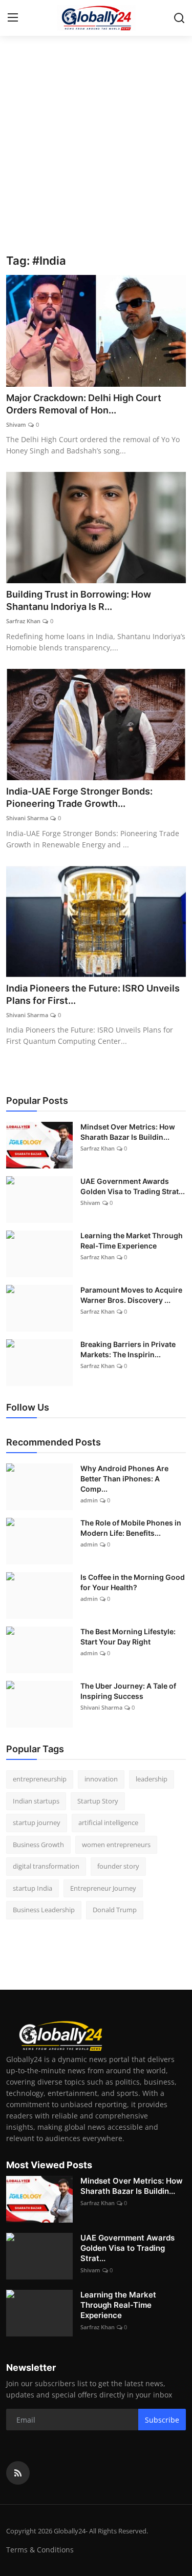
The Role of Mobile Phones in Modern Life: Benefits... (131, 1528)
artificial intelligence (108, 1822)
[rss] (18, 2473)
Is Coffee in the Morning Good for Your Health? (133, 1582)
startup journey (37, 1822)
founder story (118, 1866)
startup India (33, 1888)
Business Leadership (44, 1910)
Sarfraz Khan (23, 621)
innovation (101, 1779)
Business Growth (38, 1845)
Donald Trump (115, 1910)
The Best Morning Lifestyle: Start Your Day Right (128, 1637)
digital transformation (46, 1866)
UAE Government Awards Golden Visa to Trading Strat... (133, 1186)
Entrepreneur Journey (103, 1888)
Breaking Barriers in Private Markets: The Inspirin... (128, 1349)
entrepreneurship (40, 1779)
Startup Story (98, 1801)
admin (89, 1500)
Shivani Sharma (27, 818)
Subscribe (162, 2420)
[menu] (13, 18)
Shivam (16, 424)
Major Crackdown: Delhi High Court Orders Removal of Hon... (84, 404)
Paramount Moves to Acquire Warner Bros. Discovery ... (131, 1295)
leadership (152, 1779)
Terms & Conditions (40, 2550)
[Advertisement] (96, 153)
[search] (179, 18)
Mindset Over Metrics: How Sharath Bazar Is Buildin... (128, 1132)
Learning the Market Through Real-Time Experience (132, 1241)
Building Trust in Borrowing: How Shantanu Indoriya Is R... (79, 600)
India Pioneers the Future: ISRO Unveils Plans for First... (93, 994)
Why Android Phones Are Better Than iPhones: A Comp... (124, 1479)
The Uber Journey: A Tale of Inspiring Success (128, 1691)
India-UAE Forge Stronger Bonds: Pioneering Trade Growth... (79, 797)
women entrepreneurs (116, 1845)
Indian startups (36, 1801)
